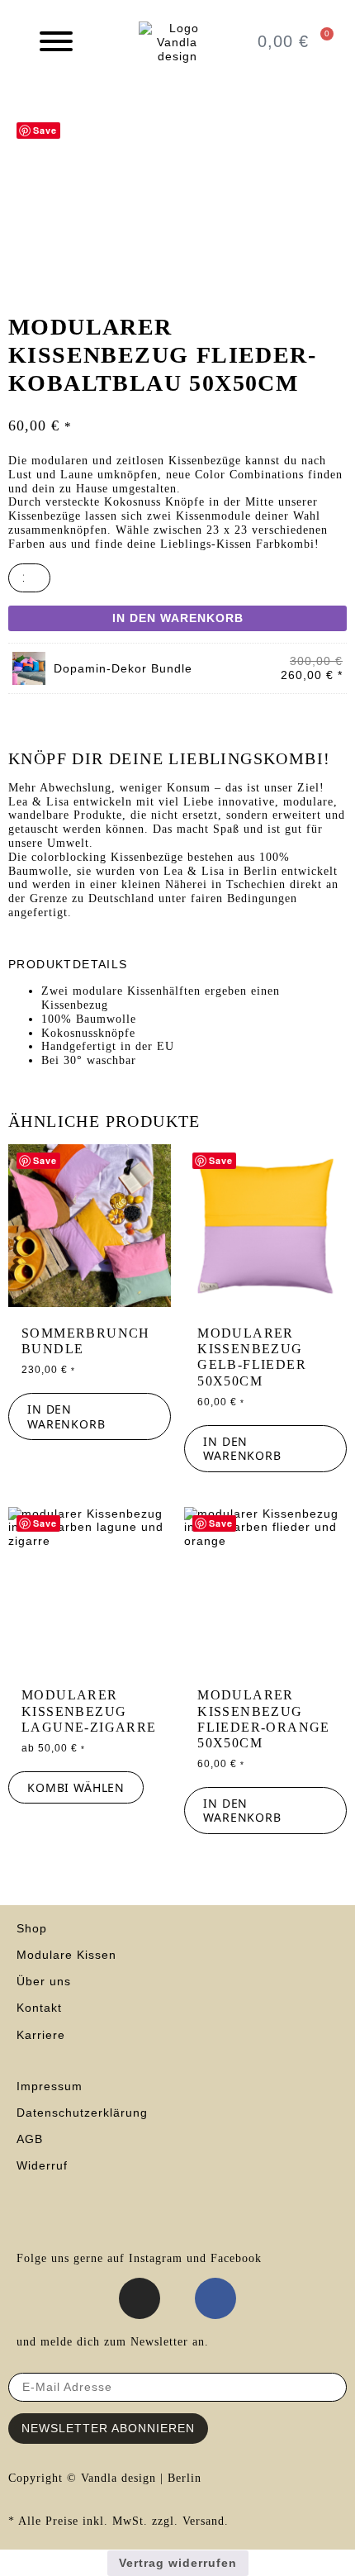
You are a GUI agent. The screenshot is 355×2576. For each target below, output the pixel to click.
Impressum (50, 2086)
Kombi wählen (76, 1787)
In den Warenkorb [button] (66, 1416)
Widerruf (42, 2165)
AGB (32, 2139)
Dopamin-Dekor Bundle (123, 668)
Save (45, 130)
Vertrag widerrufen (178, 2563)
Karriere (41, 2035)
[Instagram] (140, 2298)
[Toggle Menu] (56, 41)
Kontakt (39, 2008)
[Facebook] (215, 2298)
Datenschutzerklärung (82, 2113)
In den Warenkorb (178, 618)
